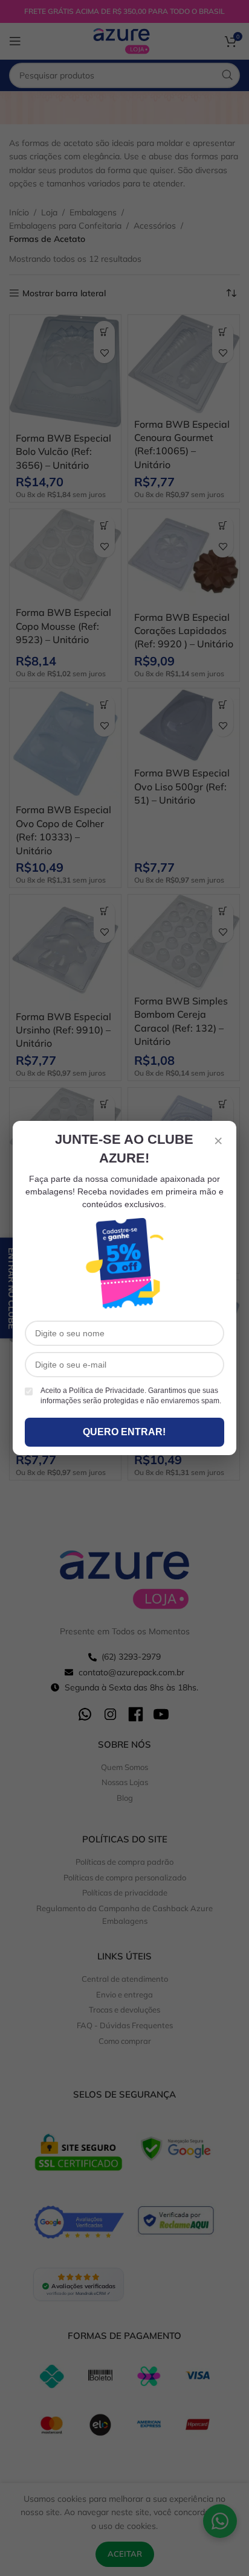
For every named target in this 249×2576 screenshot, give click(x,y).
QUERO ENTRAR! (124, 1432)
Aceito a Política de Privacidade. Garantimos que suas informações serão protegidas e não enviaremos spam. (131, 1396)
